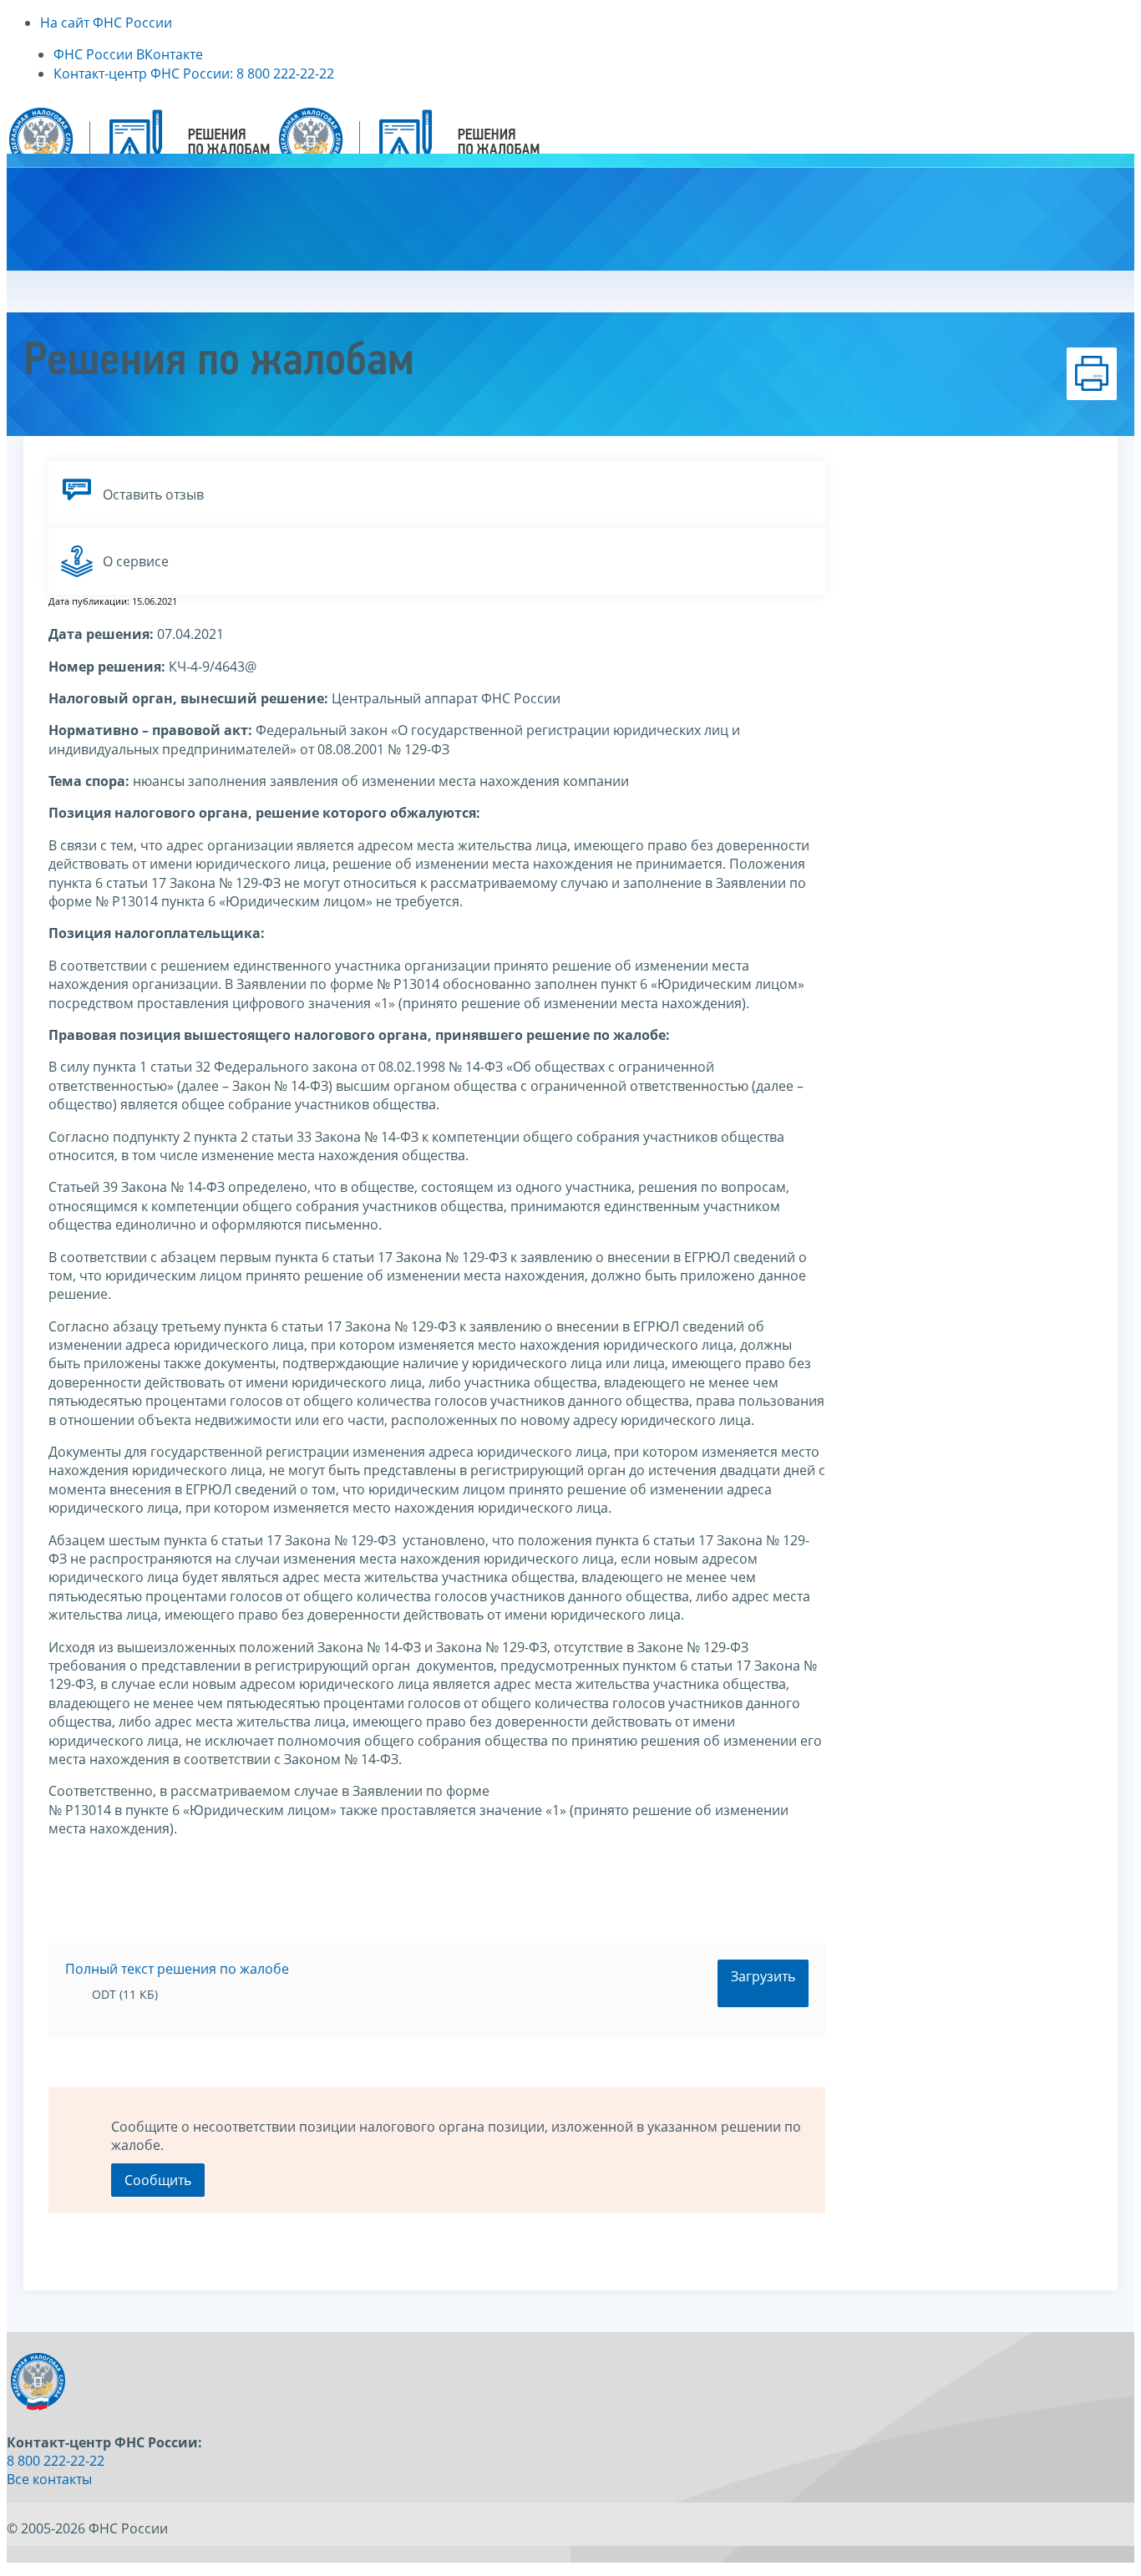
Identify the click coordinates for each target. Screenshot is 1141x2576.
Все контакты (49, 2479)
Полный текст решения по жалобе (177, 1969)
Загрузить (763, 1976)
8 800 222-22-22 (56, 2461)
